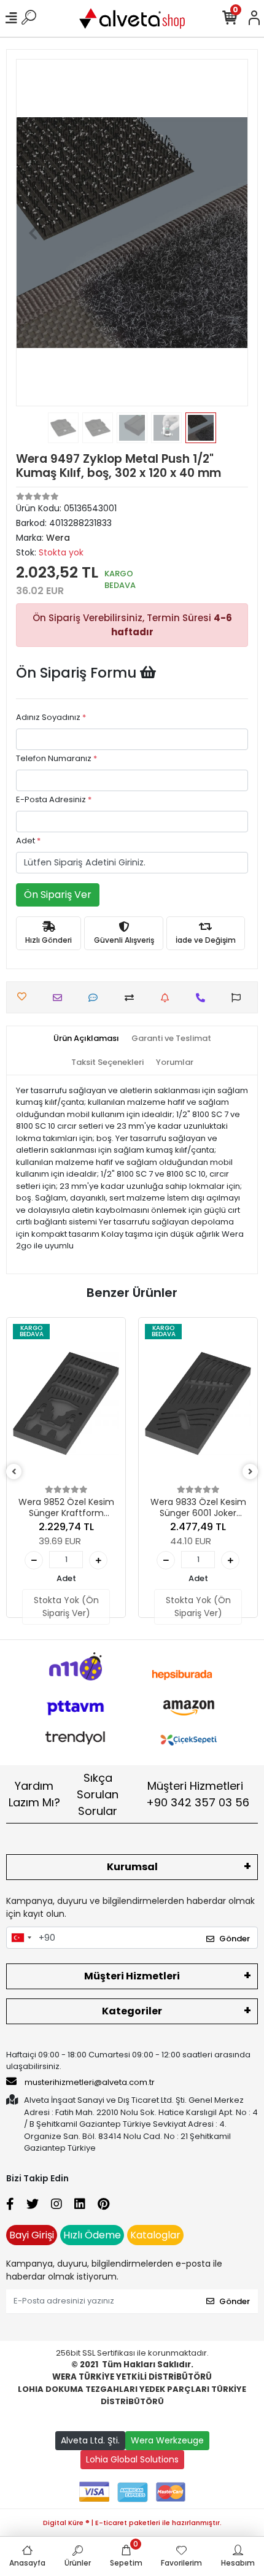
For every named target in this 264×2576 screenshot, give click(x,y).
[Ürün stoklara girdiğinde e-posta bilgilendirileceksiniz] (168, 998)
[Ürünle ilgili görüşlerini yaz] (96, 998)
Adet (28, 841)
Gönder (235, 1939)
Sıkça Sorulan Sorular (98, 1794)
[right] (250, 1472)
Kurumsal (132, 1867)
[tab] (86, 1039)
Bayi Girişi (32, 2235)
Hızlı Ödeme (92, 2235)
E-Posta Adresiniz (54, 799)
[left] (14, 1472)
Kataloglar (155, 2235)
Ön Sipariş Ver (58, 895)
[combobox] (21, 1938)
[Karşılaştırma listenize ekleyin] (132, 998)
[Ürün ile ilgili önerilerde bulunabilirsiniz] (239, 998)
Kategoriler (132, 2011)
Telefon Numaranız (56, 758)
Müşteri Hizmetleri (198, 1794)
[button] (33, 233)
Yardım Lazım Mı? (34, 1794)
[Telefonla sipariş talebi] (204, 998)
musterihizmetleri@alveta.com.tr (90, 2082)
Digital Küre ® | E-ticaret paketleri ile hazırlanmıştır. (132, 2523)
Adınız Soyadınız (51, 717)
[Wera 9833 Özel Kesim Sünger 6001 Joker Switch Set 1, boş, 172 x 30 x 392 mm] (198, 1404)
